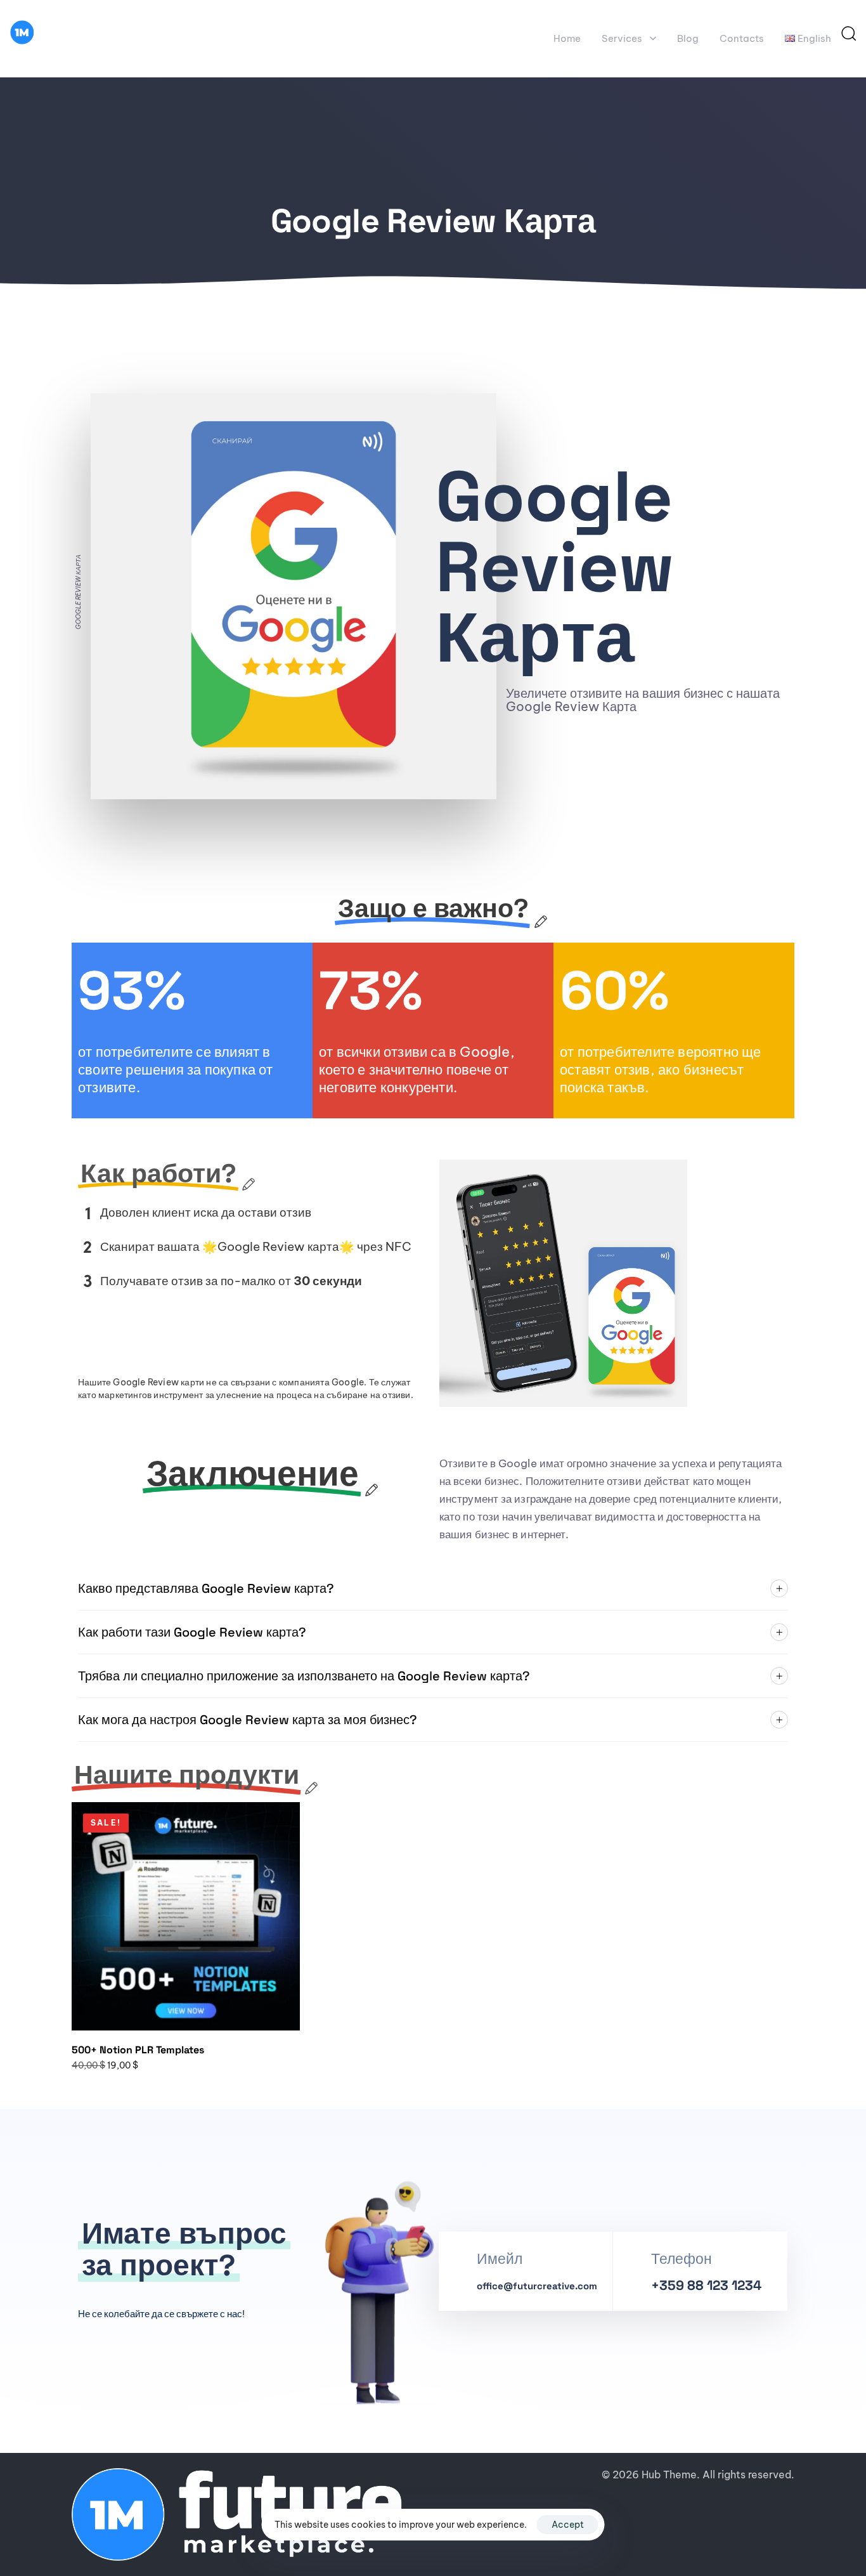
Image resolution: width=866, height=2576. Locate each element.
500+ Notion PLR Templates (138, 2050)
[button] (848, 33)
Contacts (742, 38)
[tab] (433, 1589)
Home (567, 38)
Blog (688, 38)
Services (622, 38)
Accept (568, 2525)
